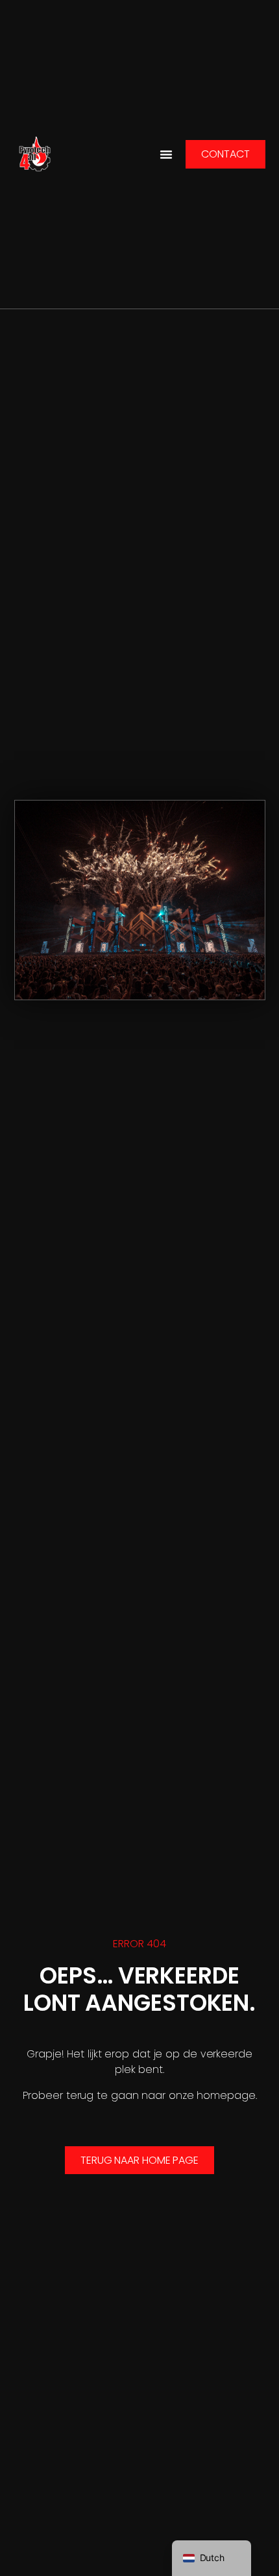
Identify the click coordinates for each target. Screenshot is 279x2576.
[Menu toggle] (166, 154)
